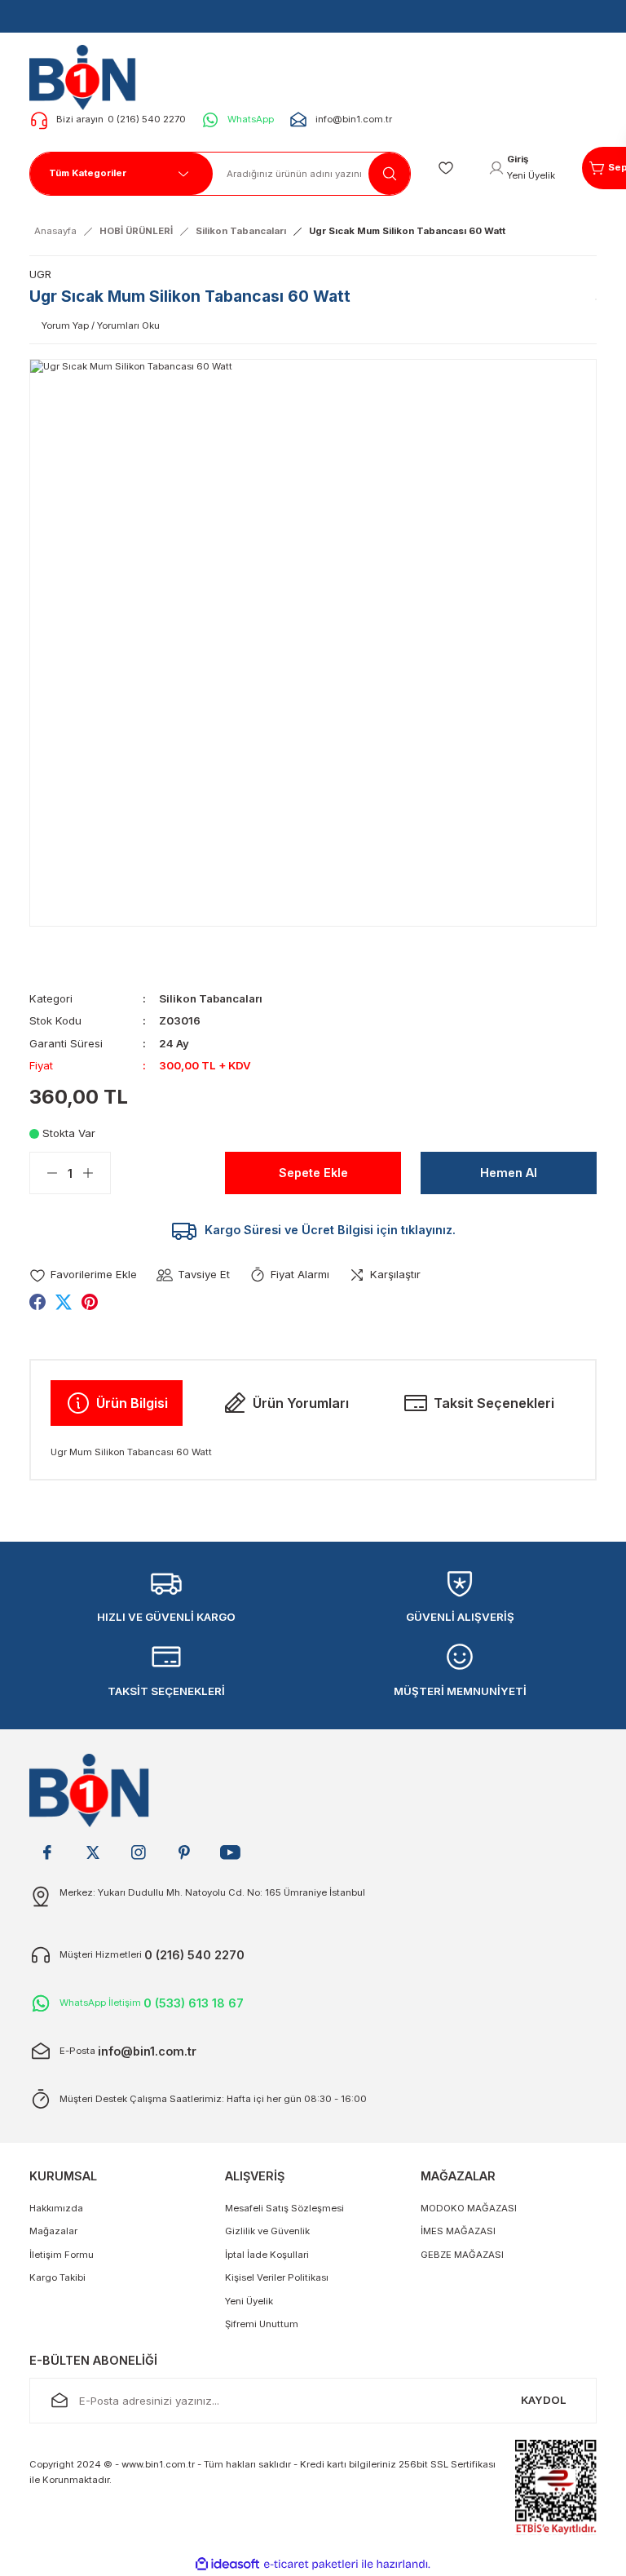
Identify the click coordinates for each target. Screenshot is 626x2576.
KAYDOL (544, 2400)
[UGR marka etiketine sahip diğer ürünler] (596, 299)
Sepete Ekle (313, 1173)
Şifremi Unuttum (262, 2324)
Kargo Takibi (57, 2277)
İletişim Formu (62, 2255)
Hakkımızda (56, 2208)
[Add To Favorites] (83, 1275)
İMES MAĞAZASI (458, 2231)
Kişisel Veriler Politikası (277, 2277)
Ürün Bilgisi (132, 1403)
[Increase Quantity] (96, 1173)
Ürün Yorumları (301, 1403)
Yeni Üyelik (249, 2301)
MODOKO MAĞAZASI (469, 2208)
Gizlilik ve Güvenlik (267, 2231)
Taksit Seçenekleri (494, 1403)
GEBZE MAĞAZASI (462, 2255)
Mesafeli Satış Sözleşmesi (284, 2208)
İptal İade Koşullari (267, 2255)
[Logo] (88, 77)
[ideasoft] (227, 2565)
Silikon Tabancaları (211, 998)
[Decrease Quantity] (44, 1173)
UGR (40, 274)
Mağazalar (53, 2231)
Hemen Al (509, 1173)
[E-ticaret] (311, 2564)
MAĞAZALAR (458, 2176)
